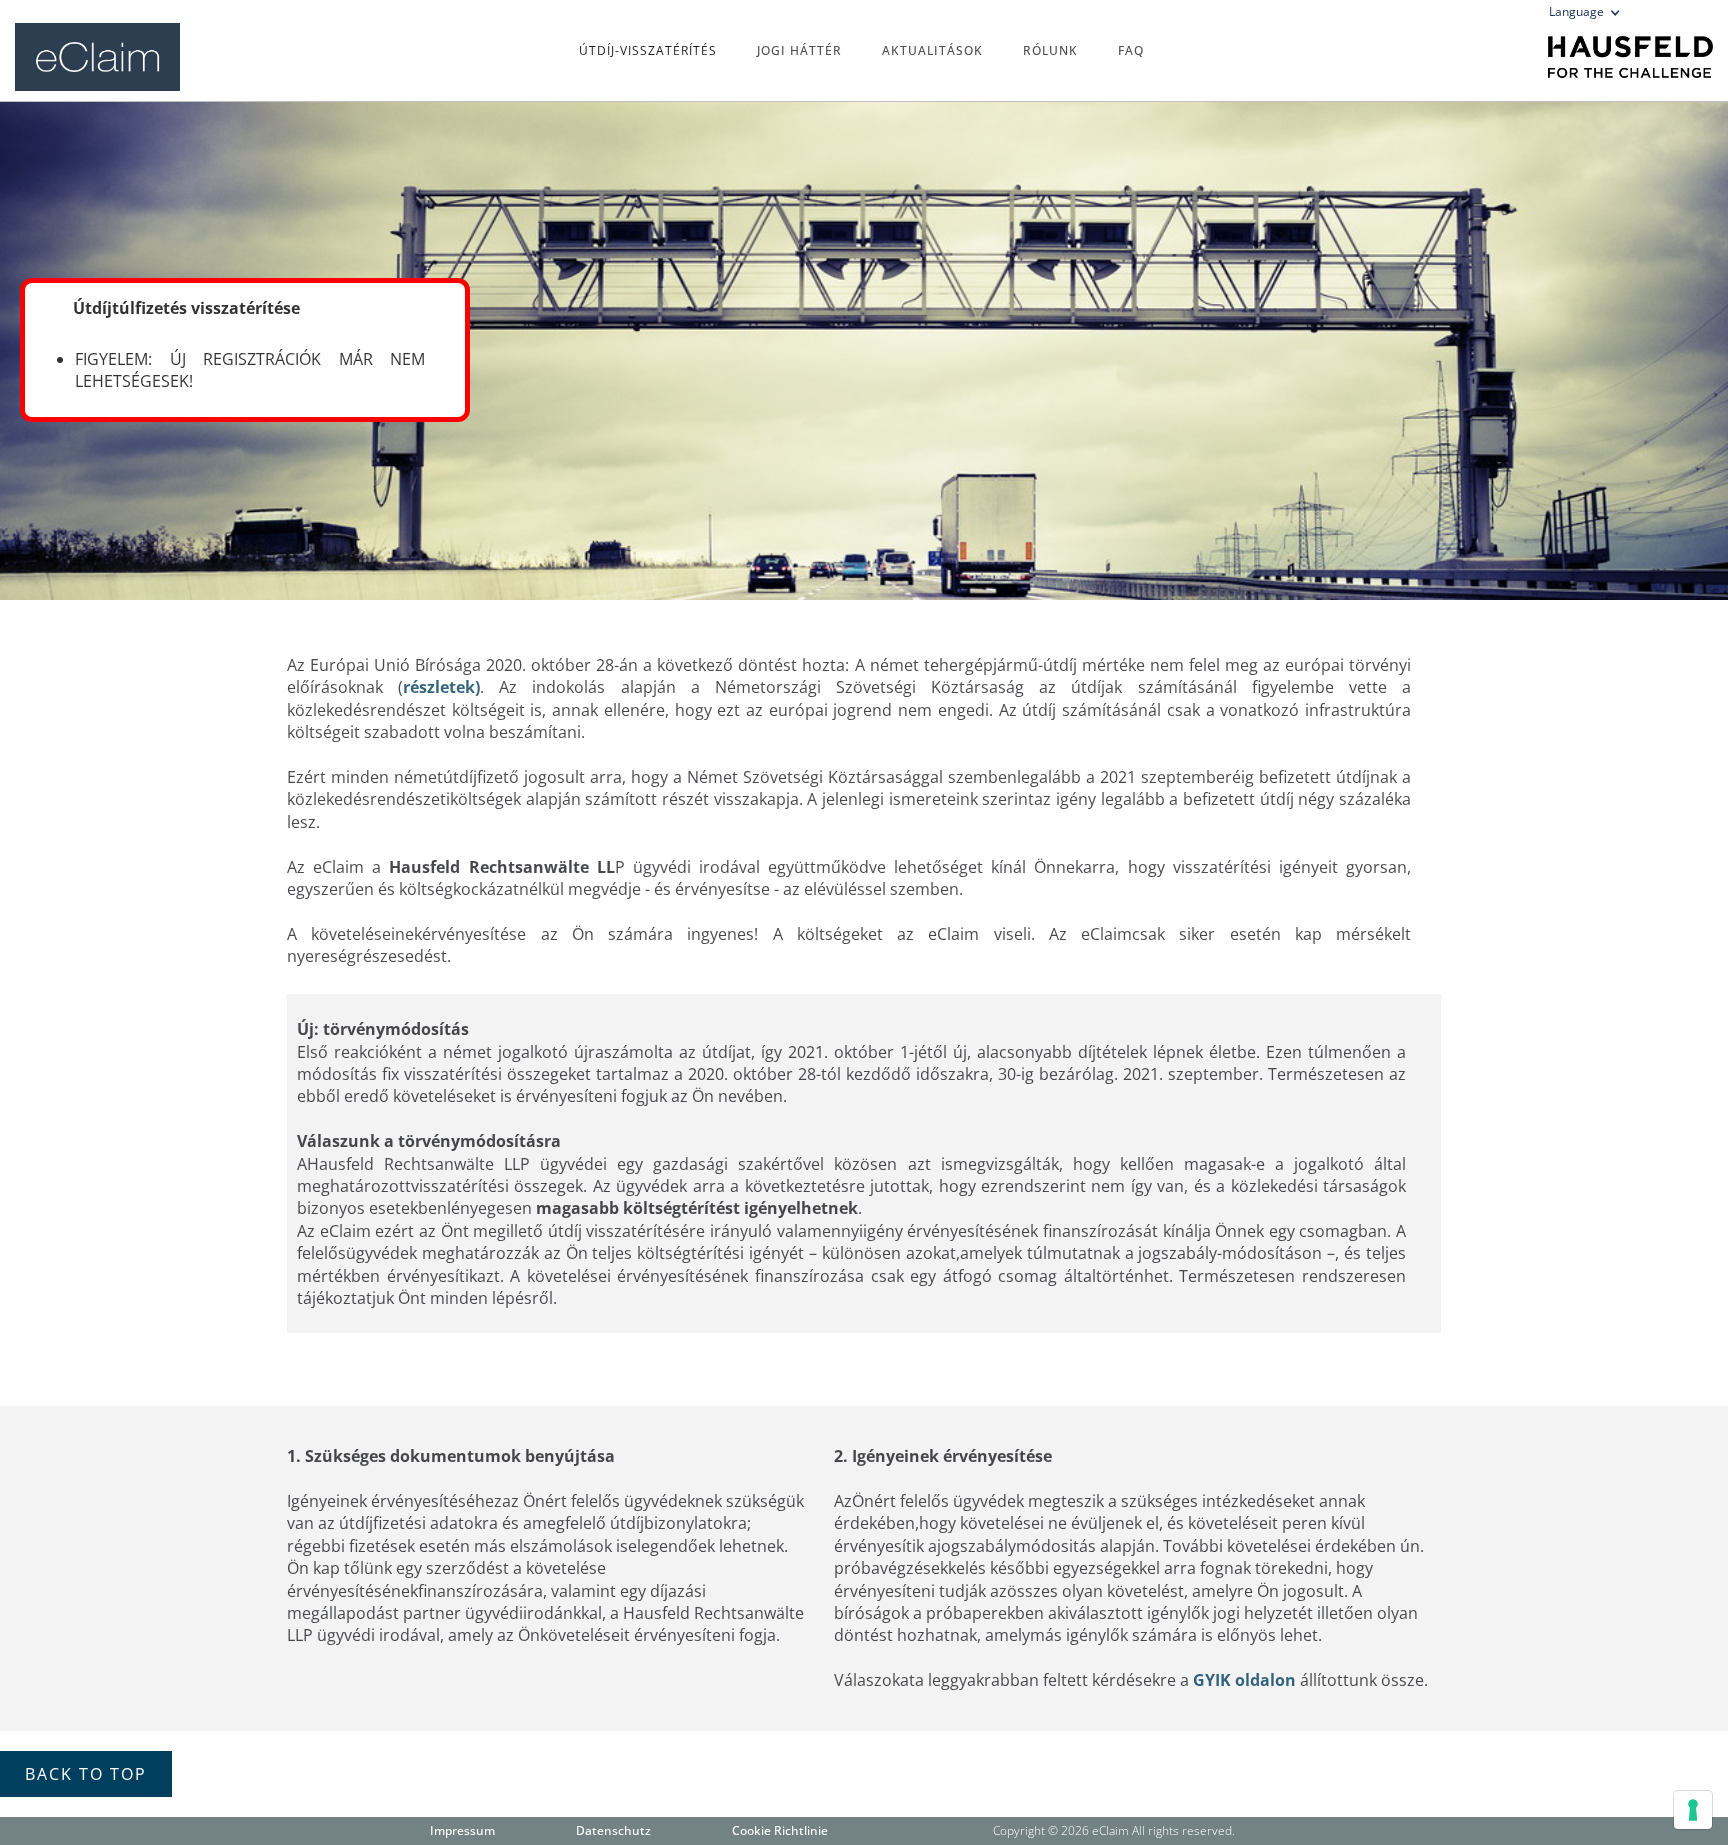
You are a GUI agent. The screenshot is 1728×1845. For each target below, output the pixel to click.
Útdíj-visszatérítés (648, 50)
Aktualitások (932, 50)
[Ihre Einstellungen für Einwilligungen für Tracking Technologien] (1693, 1810)
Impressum (462, 1830)
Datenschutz (613, 1830)
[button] (1591, 16)
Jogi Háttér (799, 50)
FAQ (1131, 50)
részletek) (441, 687)
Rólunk (1050, 50)
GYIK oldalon (1244, 1680)
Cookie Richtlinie (780, 1830)
